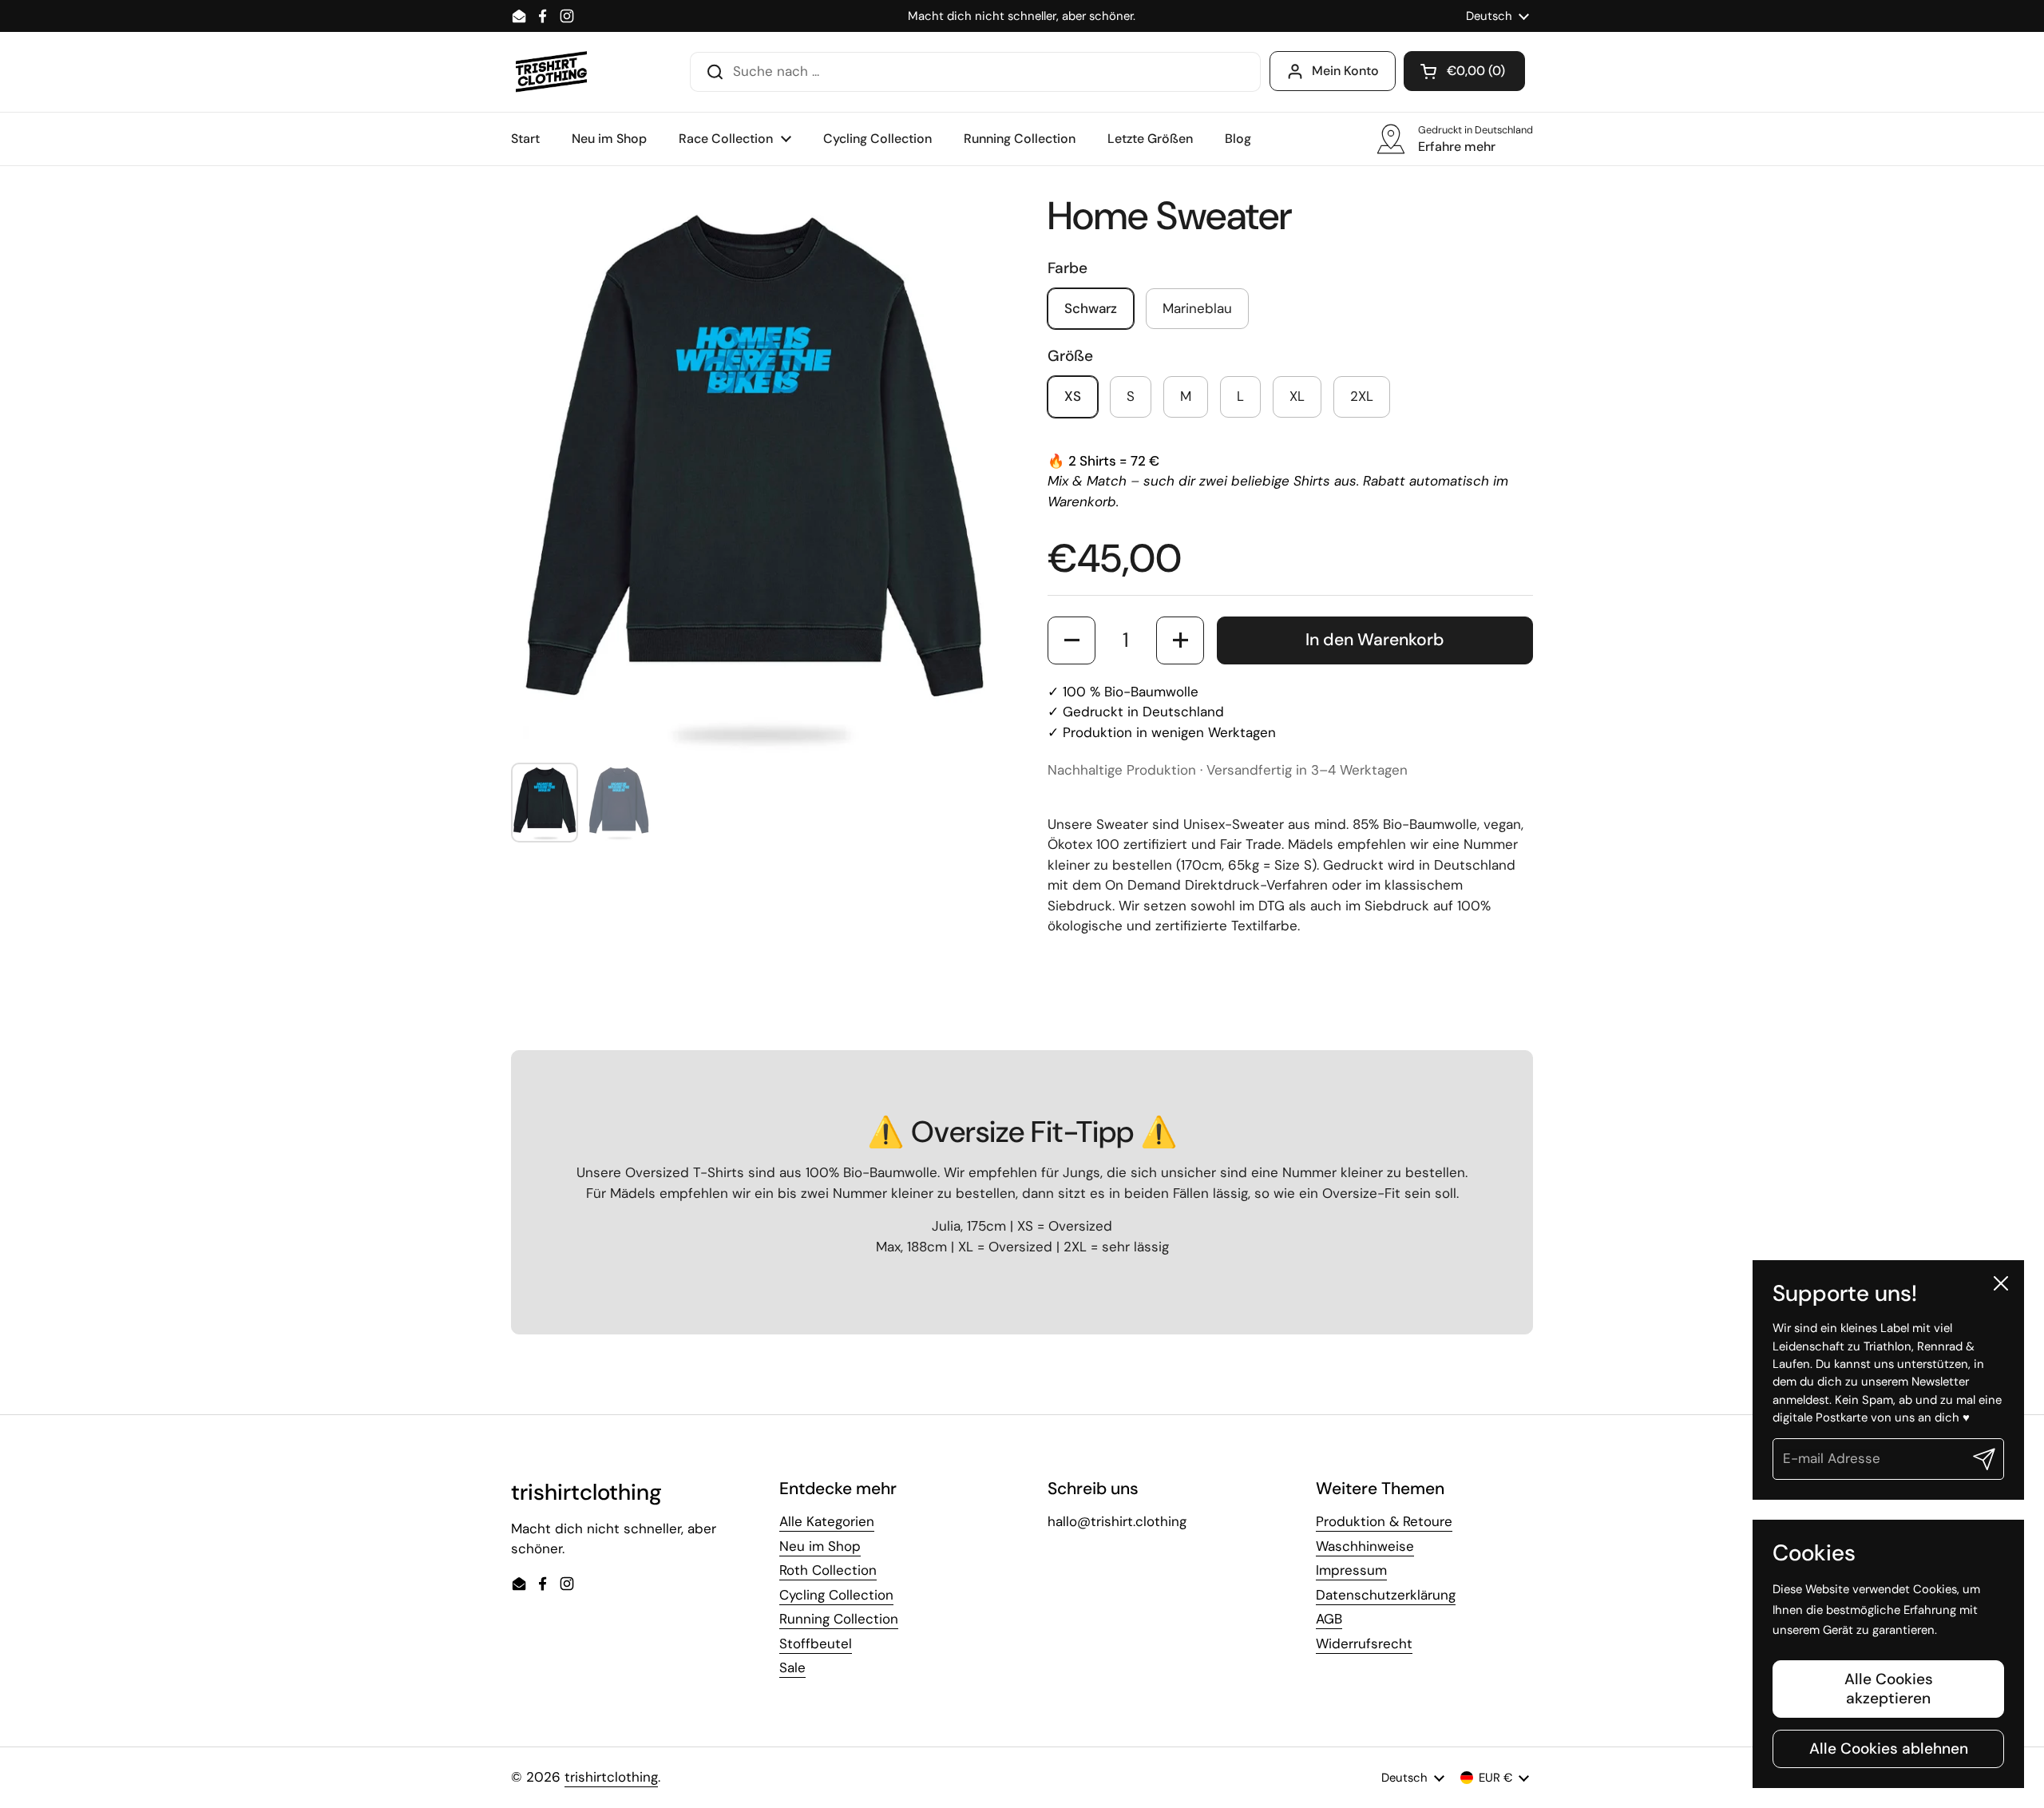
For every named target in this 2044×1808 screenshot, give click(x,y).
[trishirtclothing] (552, 72)
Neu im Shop (820, 1546)
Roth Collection (828, 1570)
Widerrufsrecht (1364, 1643)
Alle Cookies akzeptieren (1889, 1689)
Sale (792, 1667)
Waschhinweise (1365, 1546)
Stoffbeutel (816, 1643)
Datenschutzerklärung (1386, 1595)
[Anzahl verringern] (1072, 640)
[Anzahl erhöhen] (1180, 640)
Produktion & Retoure (1384, 1521)
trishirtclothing (611, 1777)
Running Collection (839, 1619)
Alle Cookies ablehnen (1889, 1749)
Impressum (1351, 1570)
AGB (1329, 1619)
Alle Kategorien (827, 1521)
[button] (1464, 71)
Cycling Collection (836, 1595)
